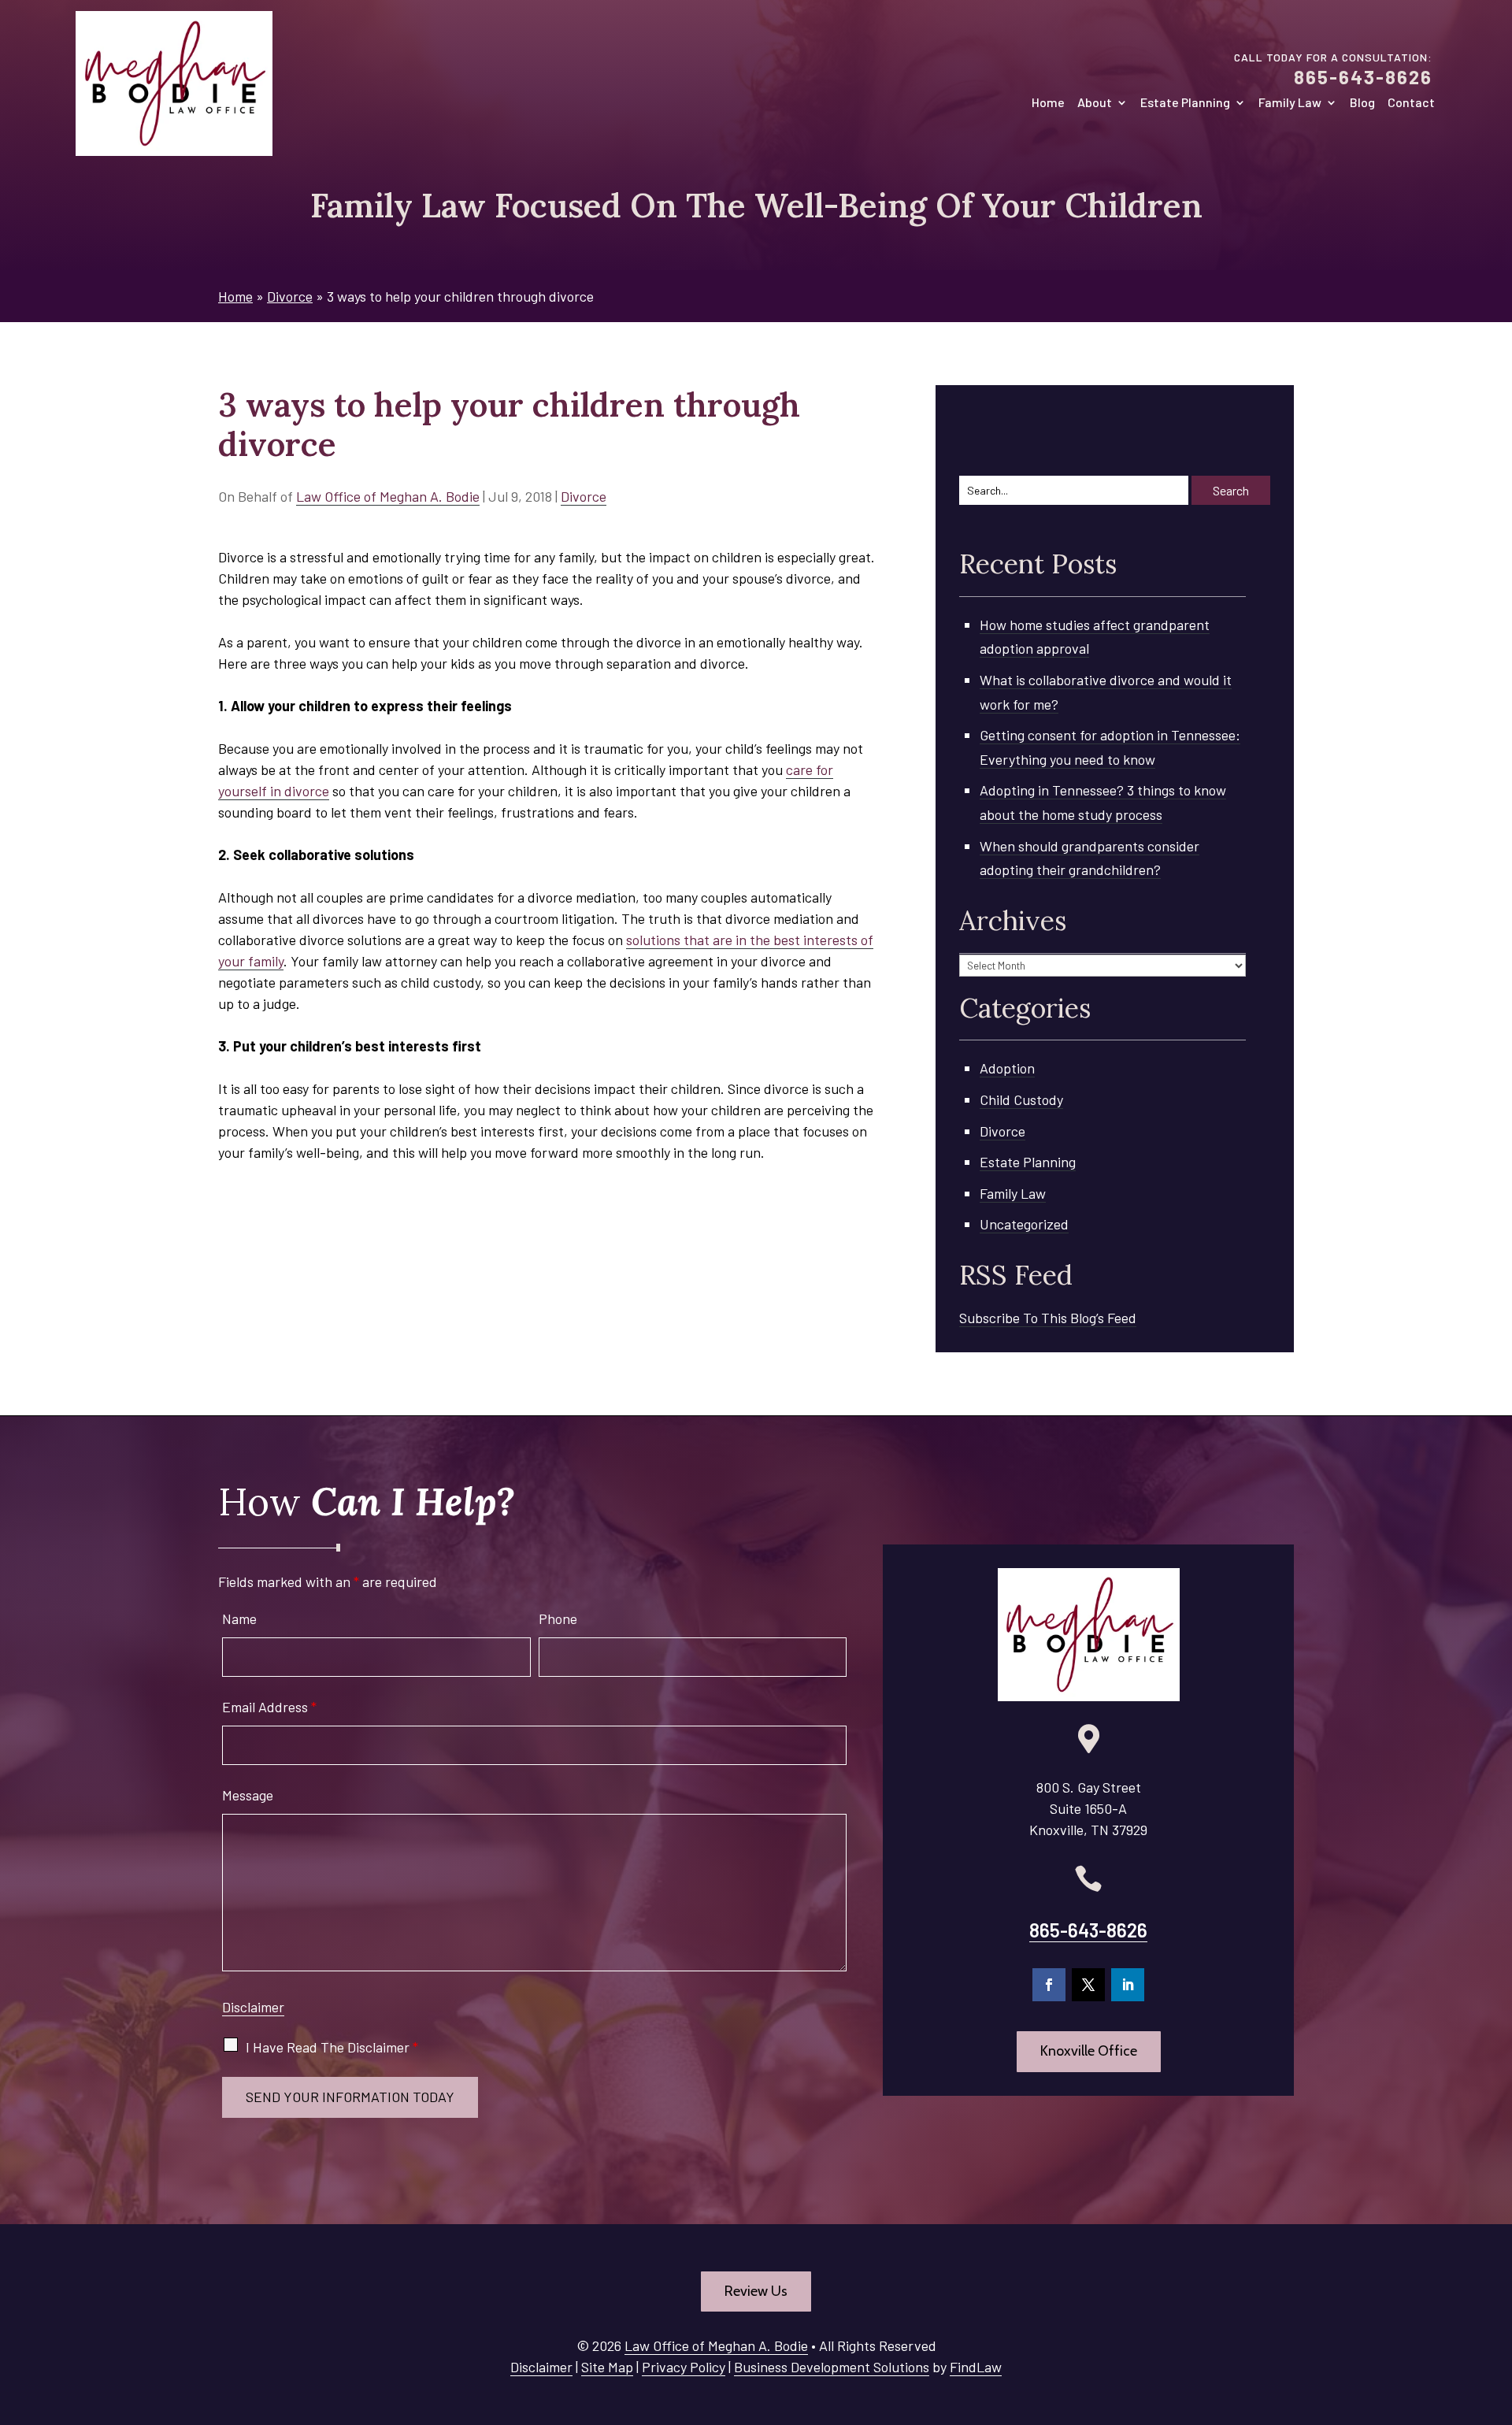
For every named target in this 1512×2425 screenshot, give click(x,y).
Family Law (1290, 103)
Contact (1411, 103)
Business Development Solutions (832, 2367)
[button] (1496, 2311)
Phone (558, 1619)
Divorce (584, 496)
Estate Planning (1185, 103)
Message (248, 1795)
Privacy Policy (684, 2367)
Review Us (756, 2291)
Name (239, 1619)
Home (1048, 103)
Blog (1362, 103)
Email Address (269, 1707)
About (1095, 103)
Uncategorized (1024, 1224)
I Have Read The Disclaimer (332, 2047)
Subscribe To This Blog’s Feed (1048, 1318)
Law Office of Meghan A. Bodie (388, 496)
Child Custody (1021, 1099)
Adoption (1007, 1068)
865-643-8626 (1363, 77)
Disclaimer (253, 2007)
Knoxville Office (1089, 2051)
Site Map (607, 2367)
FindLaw (976, 2367)
